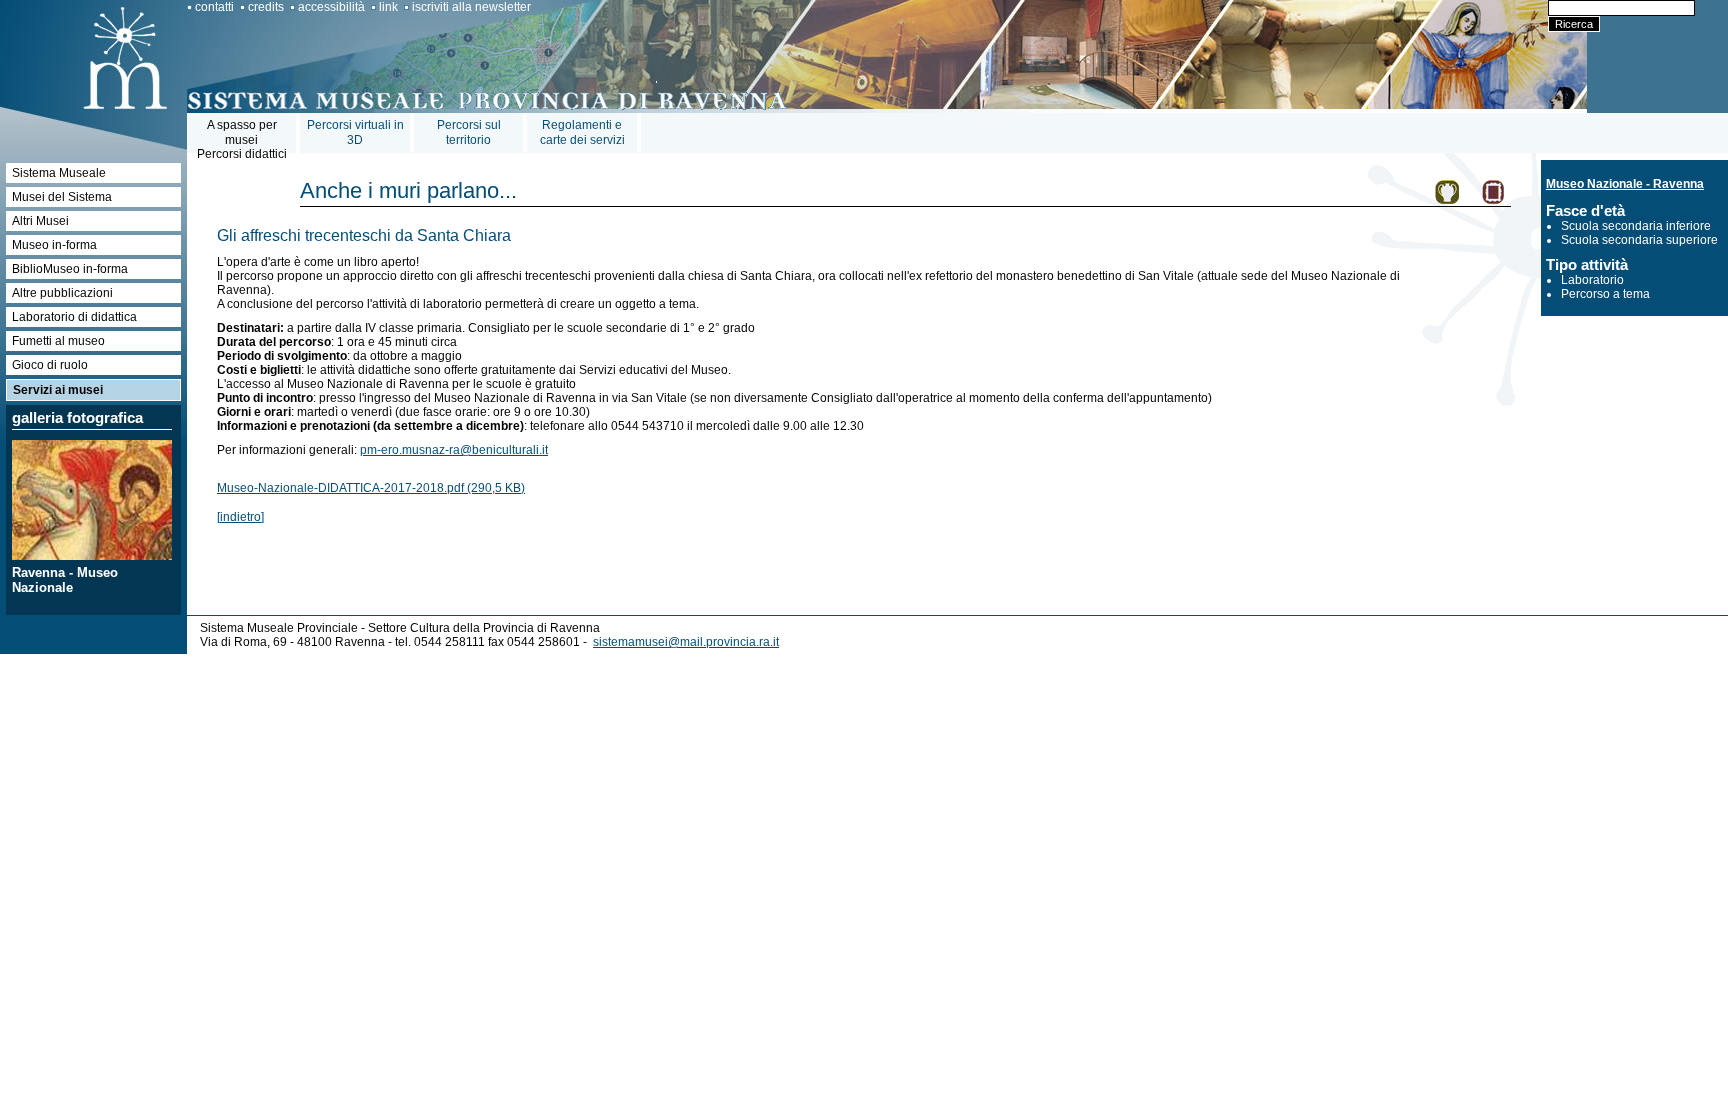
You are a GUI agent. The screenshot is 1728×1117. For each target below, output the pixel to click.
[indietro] (240, 517)
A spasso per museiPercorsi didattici (242, 139)
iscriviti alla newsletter (471, 7)
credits (266, 7)
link (388, 7)
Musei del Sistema (62, 197)
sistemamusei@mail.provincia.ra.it (686, 642)
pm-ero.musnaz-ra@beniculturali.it (454, 450)
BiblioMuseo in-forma (70, 269)
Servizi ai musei (58, 390)
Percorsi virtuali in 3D (355, 132)
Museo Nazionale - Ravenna (1625, 184)
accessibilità (331, 7)
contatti (214, 7)
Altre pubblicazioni (62, 293)
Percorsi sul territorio (469, 132)
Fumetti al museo (58, 341)
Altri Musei (40, 221)
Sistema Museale (59, 173)
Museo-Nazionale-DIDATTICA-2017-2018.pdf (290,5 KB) (371, 488)
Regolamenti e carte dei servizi (582, 132)
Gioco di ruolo (50, 365)
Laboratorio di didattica (74, 317)
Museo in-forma (54, 245)
